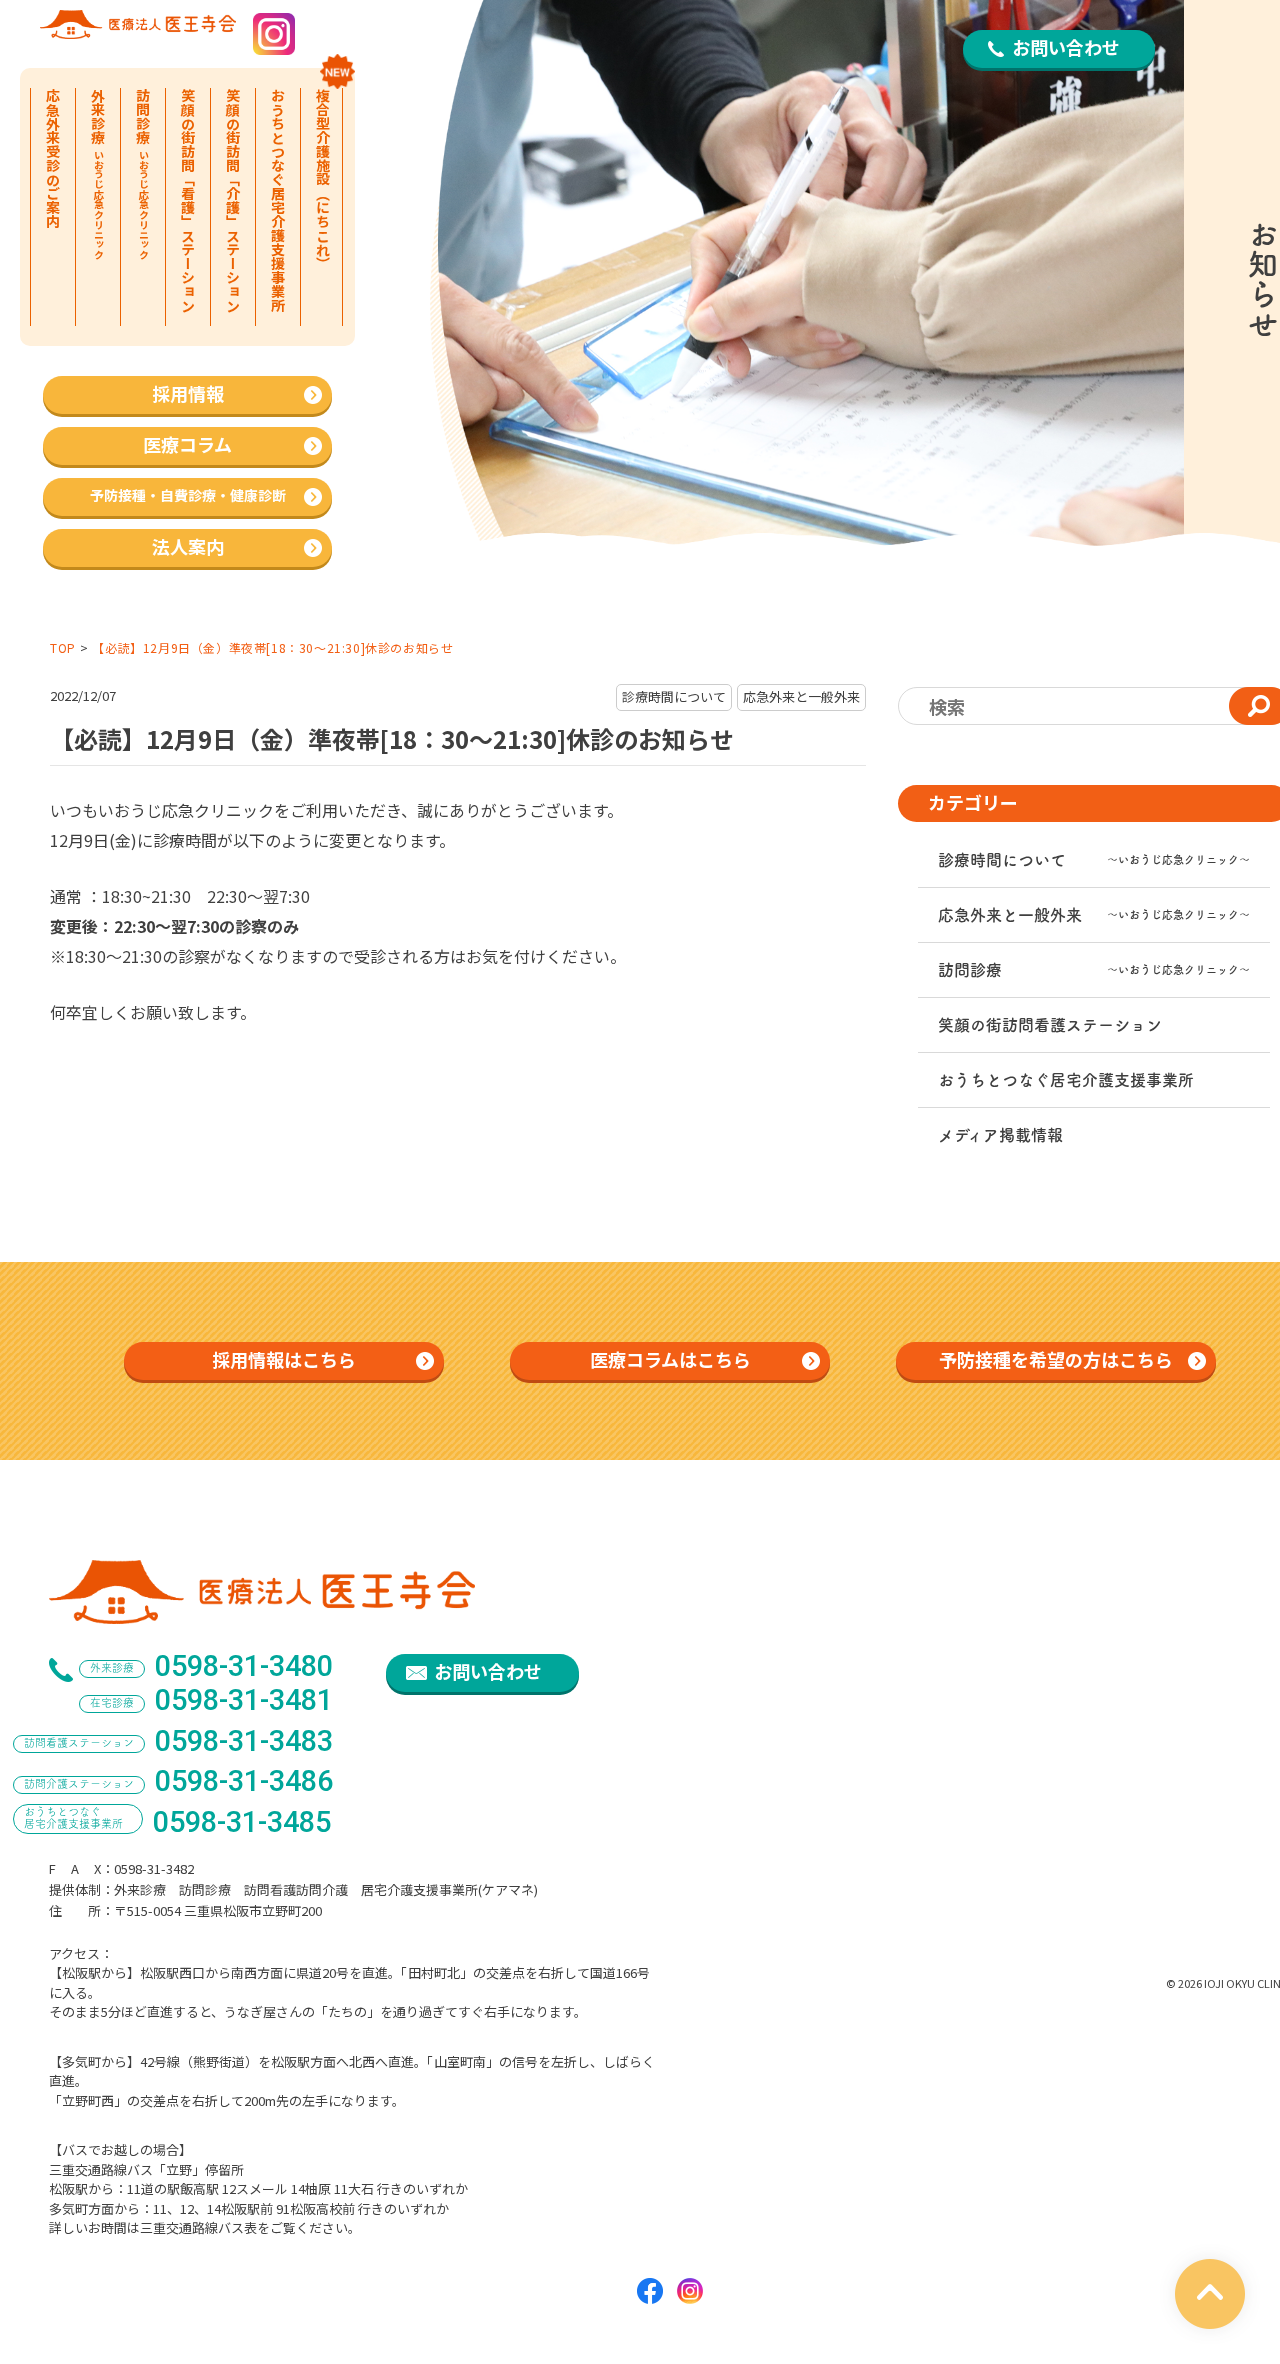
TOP (63, 647)
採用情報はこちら (284, 1359)
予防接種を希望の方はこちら (1056, 1359)
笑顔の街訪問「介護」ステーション (233, 200)
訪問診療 (143, 173)
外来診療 (98, 173)
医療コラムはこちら (670, 1359)
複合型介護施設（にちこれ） (323, 179)
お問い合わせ (1066, 47)
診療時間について (1094, 860)
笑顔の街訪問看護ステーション (1050, 1025)
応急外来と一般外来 (1094, 915)
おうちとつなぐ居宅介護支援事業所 (278, 200)
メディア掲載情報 (1000, 1135)
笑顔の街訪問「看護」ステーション (188, 200)
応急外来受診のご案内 (53, 158)
